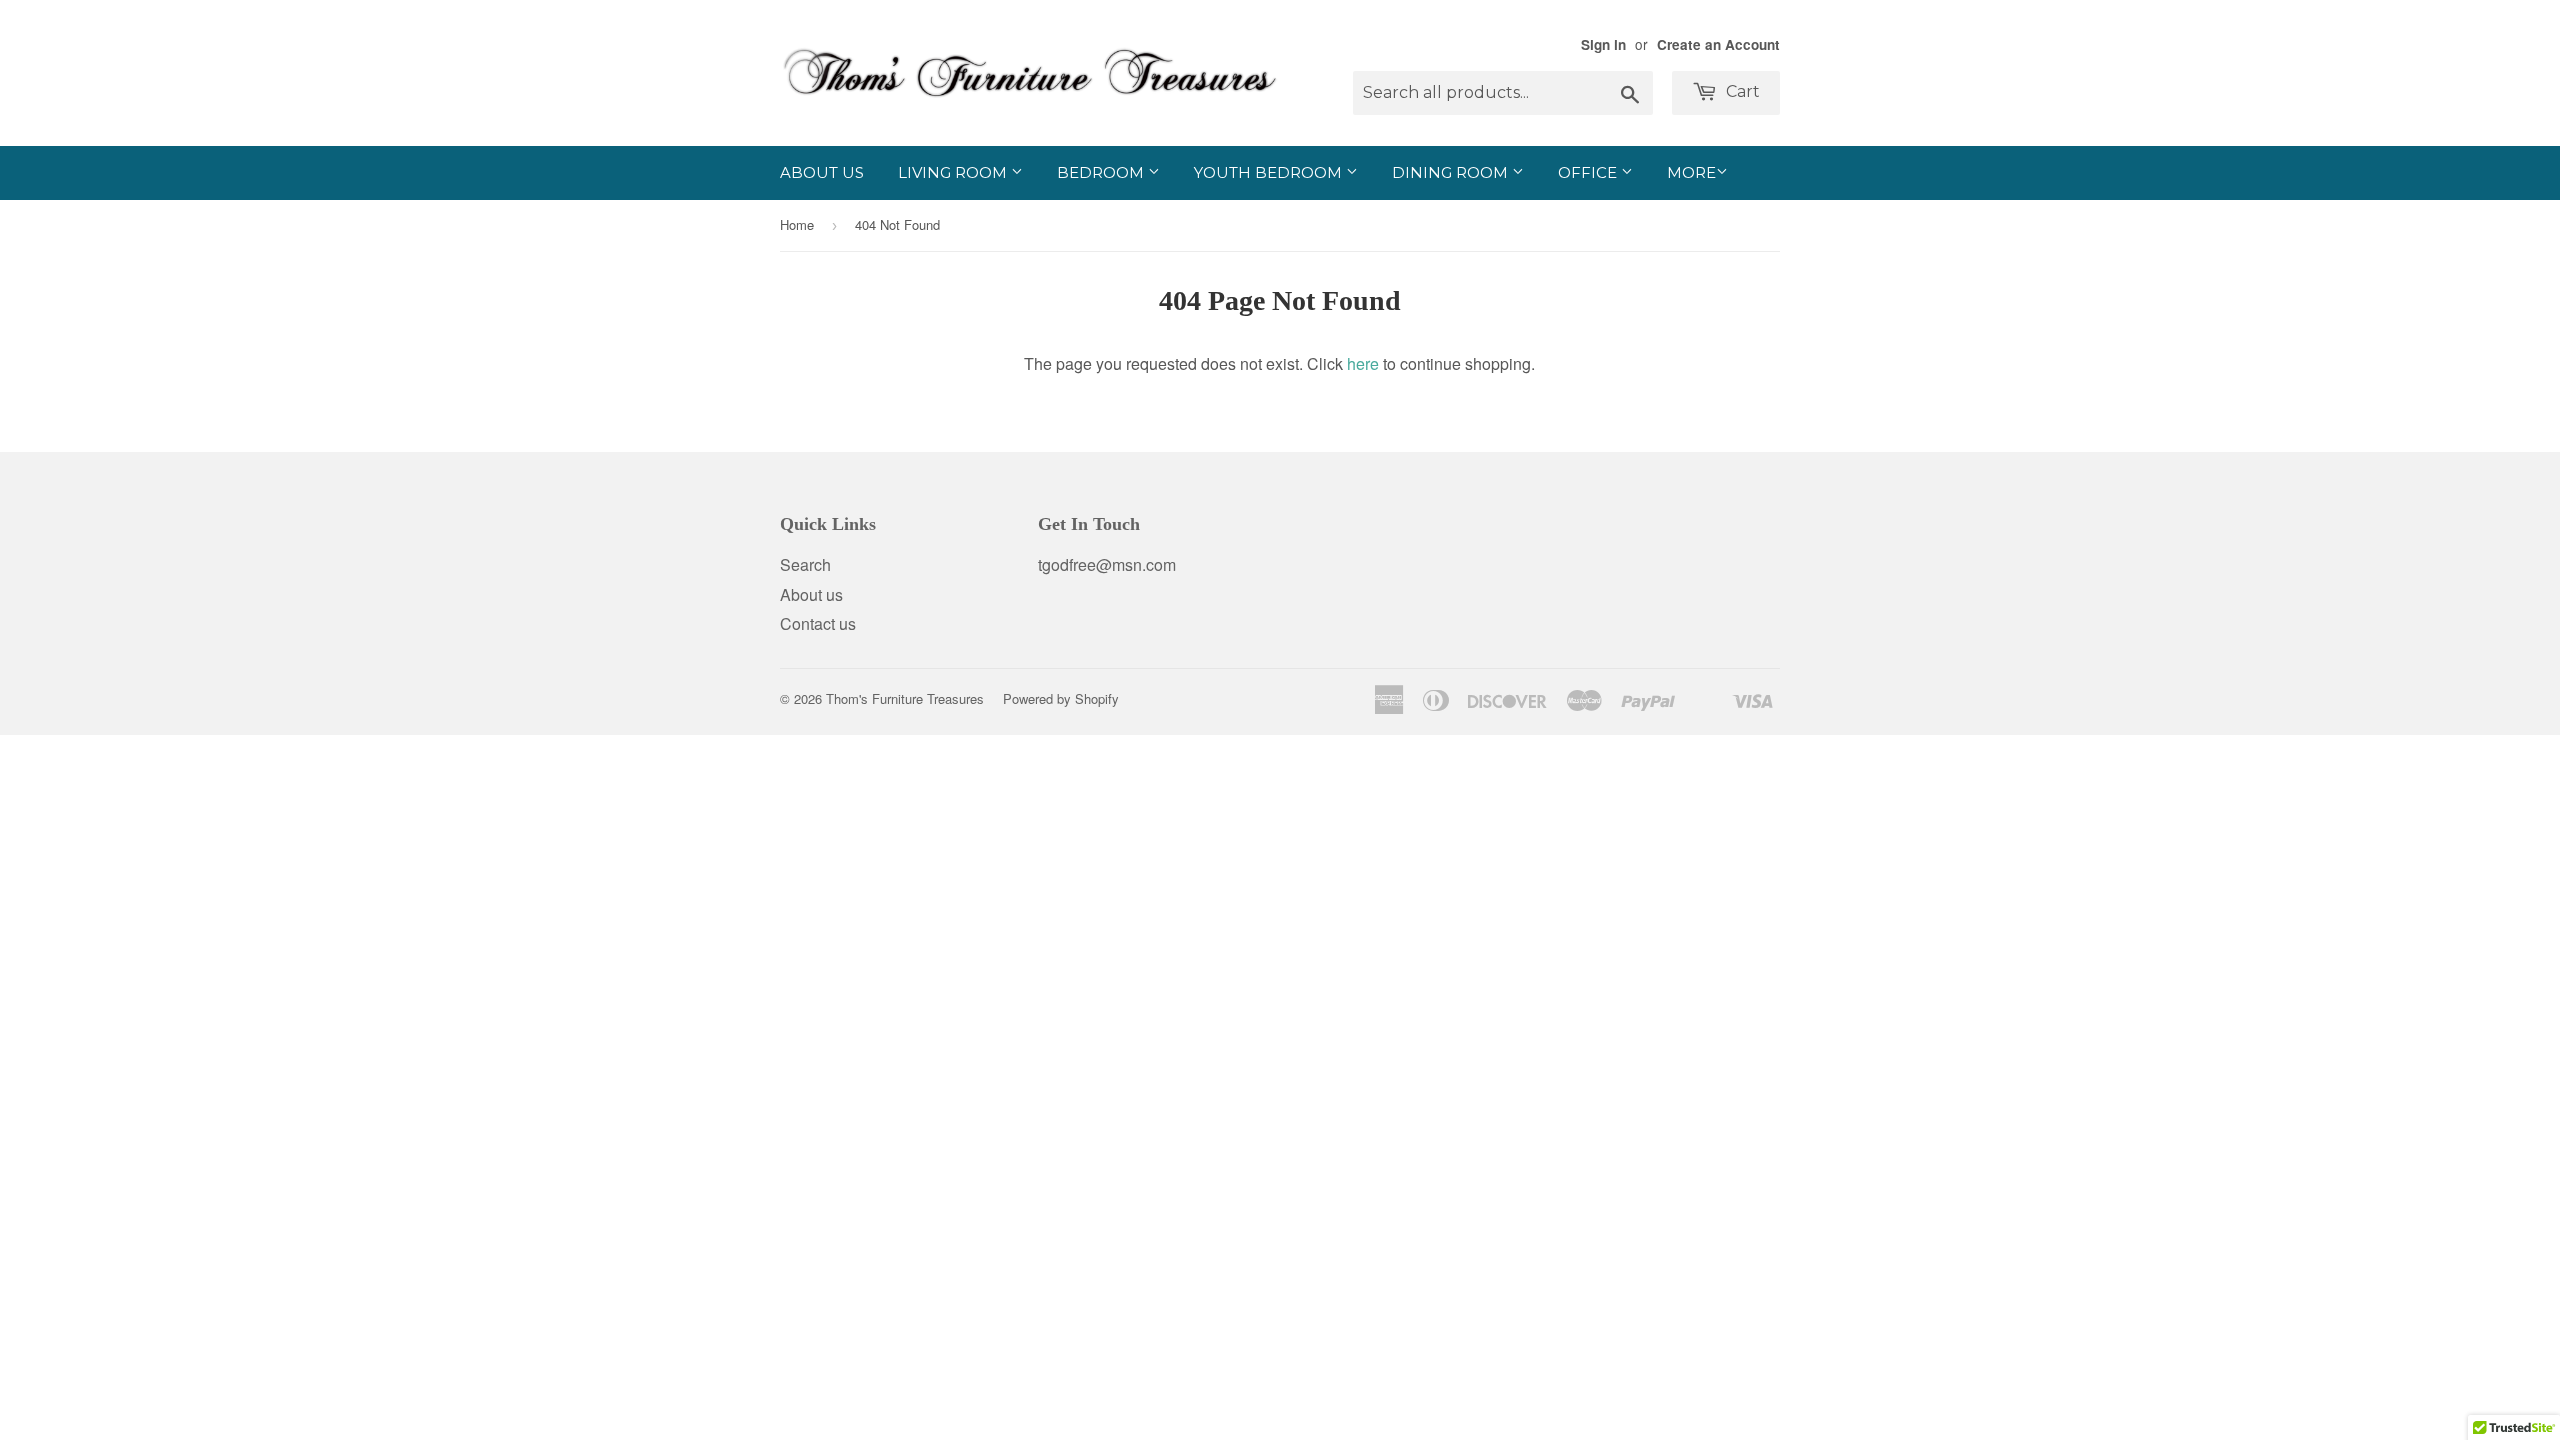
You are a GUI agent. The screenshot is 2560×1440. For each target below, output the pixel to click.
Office (1589, 172)
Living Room (954, 172)
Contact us (818, 623)
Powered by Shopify (1061, 698)
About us (822, 172)
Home (797, 224)
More (1691, 172)
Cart (1741, 91)
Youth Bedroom (1270, 172)
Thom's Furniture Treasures (905, 698)
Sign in (1603, 44)
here (1363, 363)
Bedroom (1102, 172)
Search (805, 564)
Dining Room (1452, 172)
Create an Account (1718, 44)
